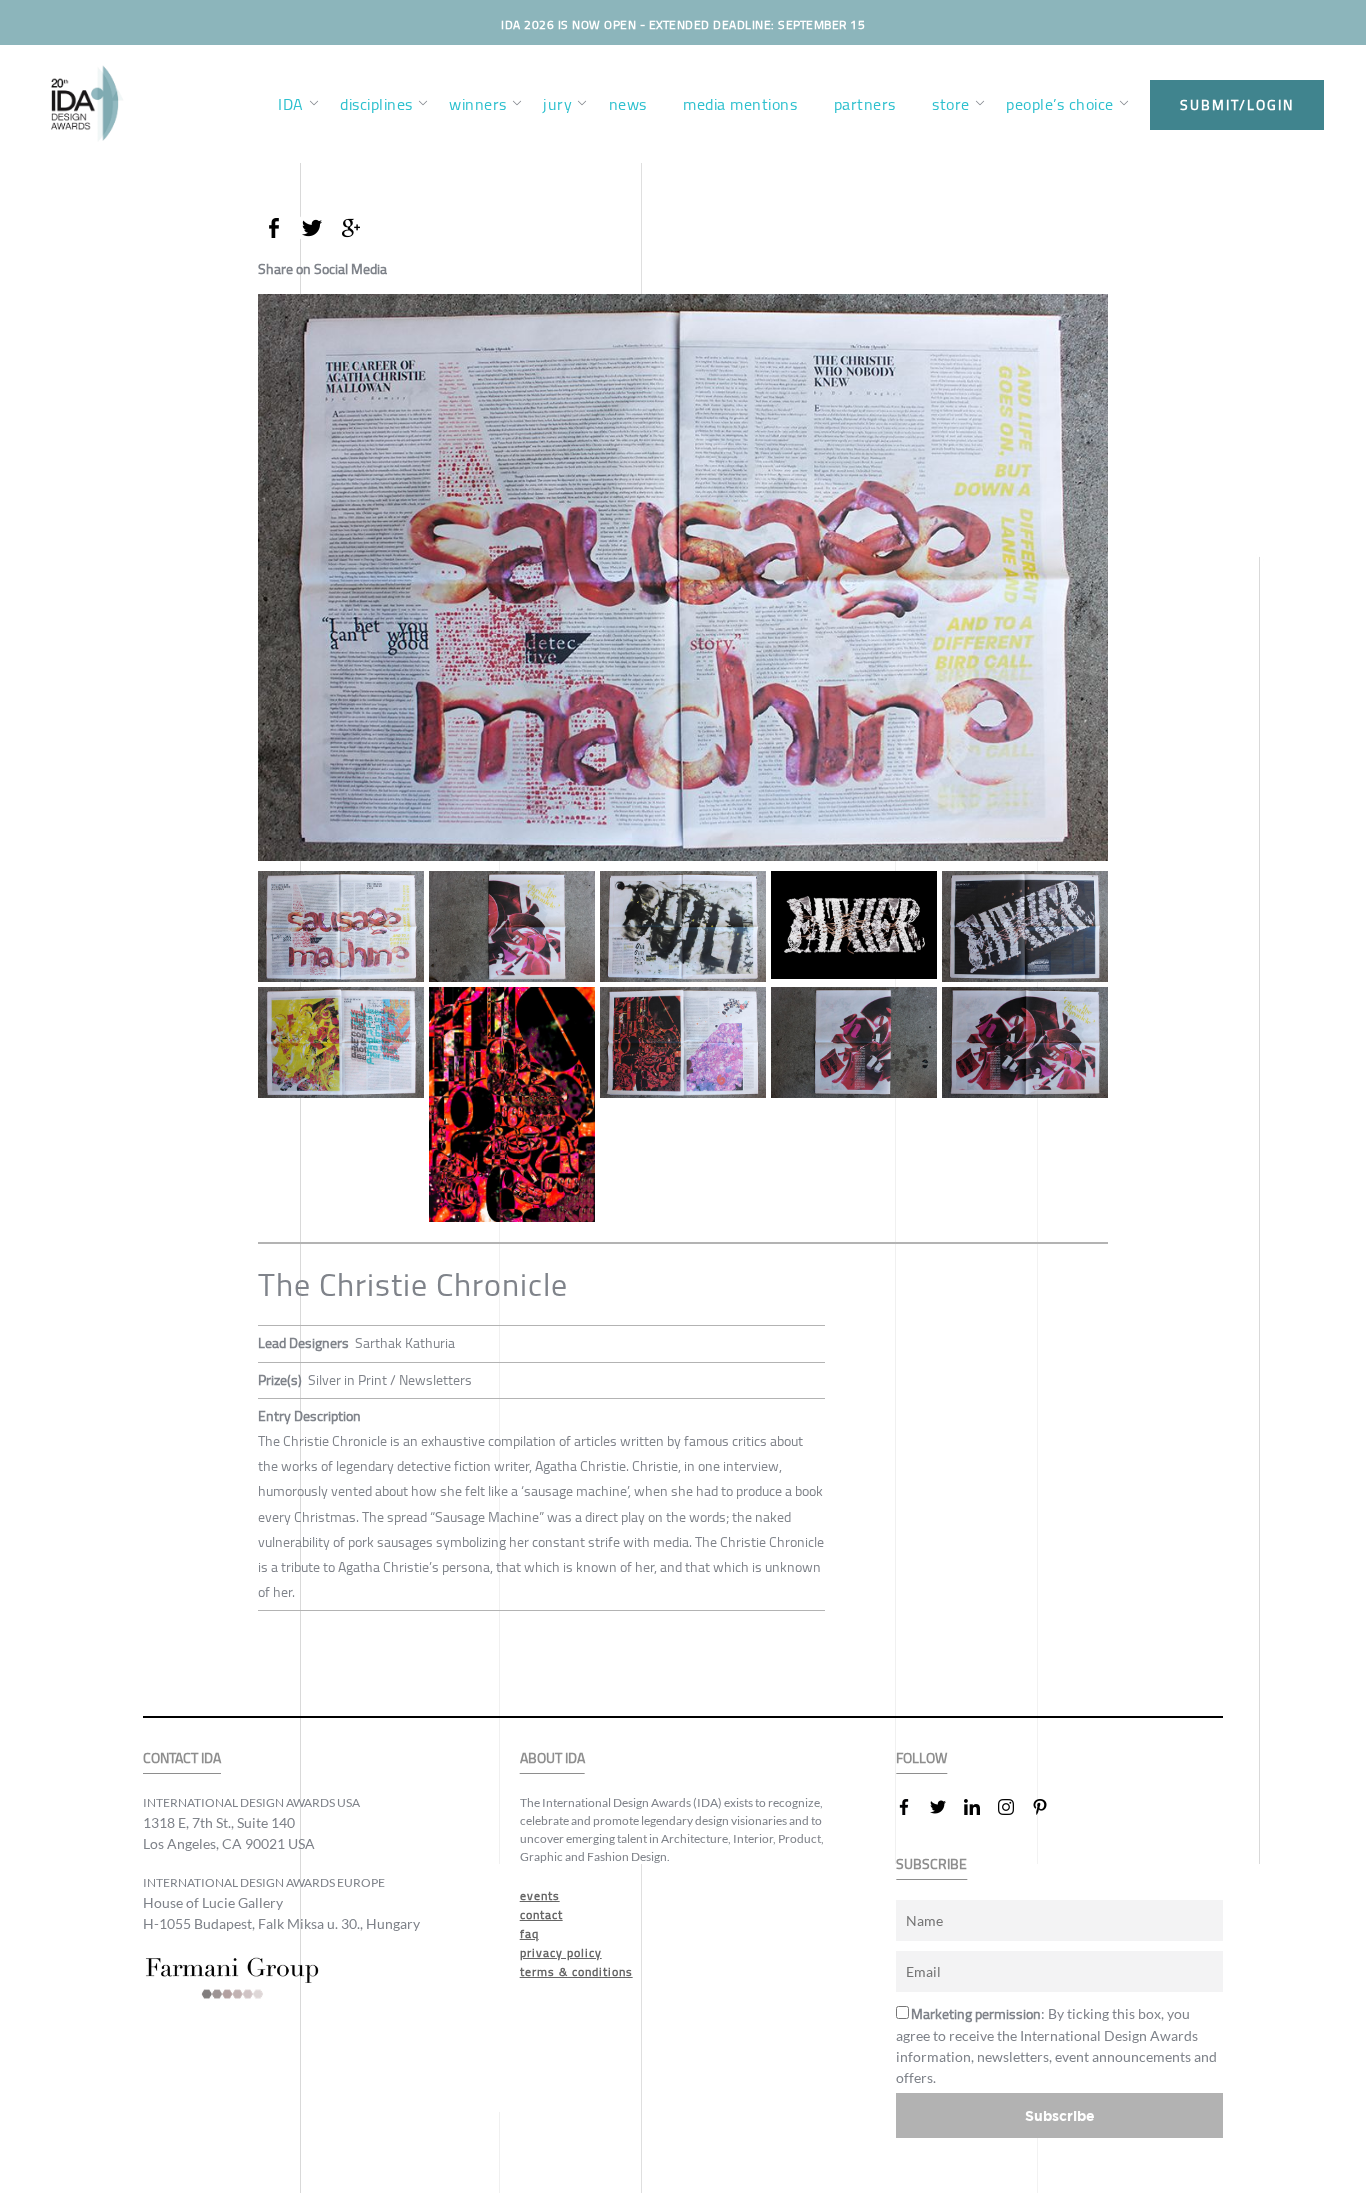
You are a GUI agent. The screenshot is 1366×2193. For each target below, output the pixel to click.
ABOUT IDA (552, 1758)
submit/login (1237, 105)
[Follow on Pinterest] (1048, 1807)
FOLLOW (921, 1758)
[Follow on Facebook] (912, 1807)
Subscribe (1060, 2115)
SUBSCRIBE (931, 1864)
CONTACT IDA (182, 1758)
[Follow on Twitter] (946, 1807)
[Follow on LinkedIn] (980, 1807)
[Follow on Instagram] (1014, 1807)
